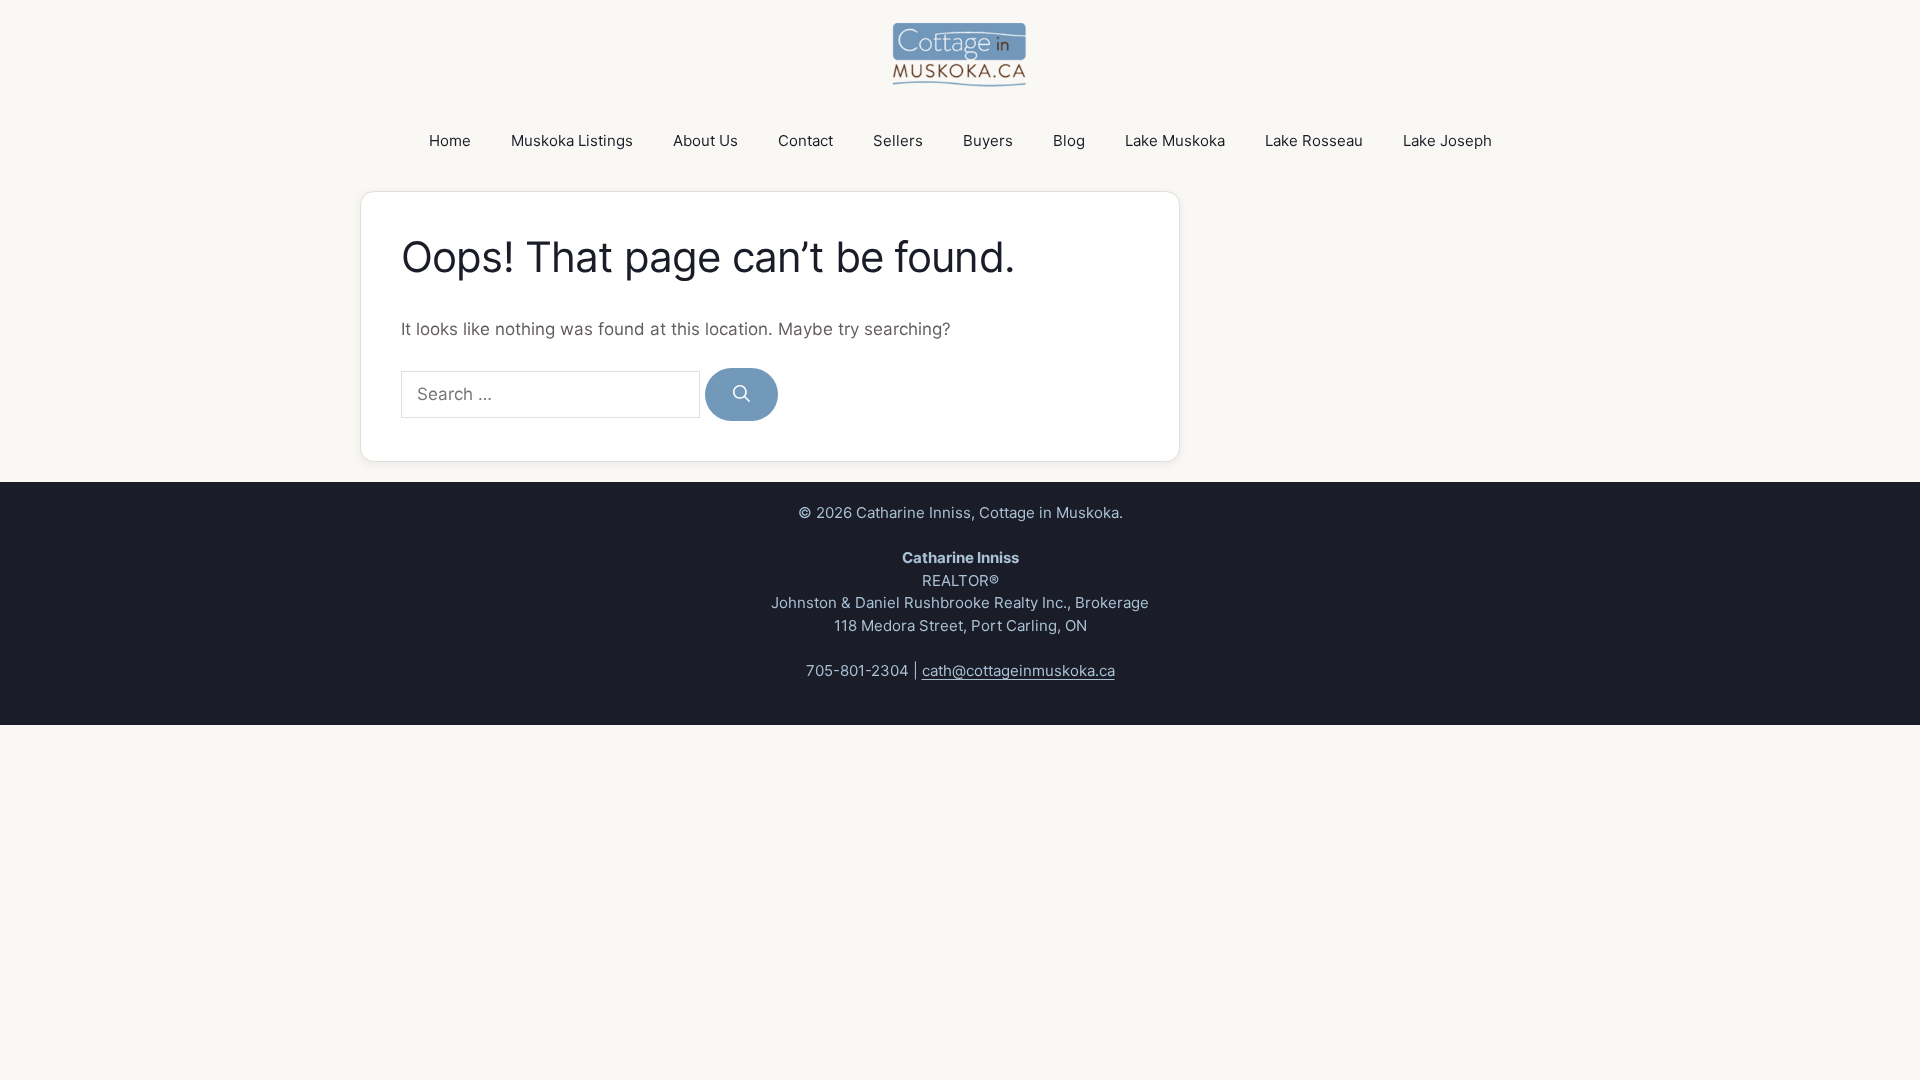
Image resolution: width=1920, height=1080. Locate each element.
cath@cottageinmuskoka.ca (1018, 670)
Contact (805, 140)
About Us (705, 140)
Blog (1069, 140)
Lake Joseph (1447, 140)
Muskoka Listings (572, 140)
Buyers (988, 140)
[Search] (741, 395)
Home (450, 140)
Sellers (898, 140)
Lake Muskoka (1175, 140)
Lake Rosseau (1314, 140)
